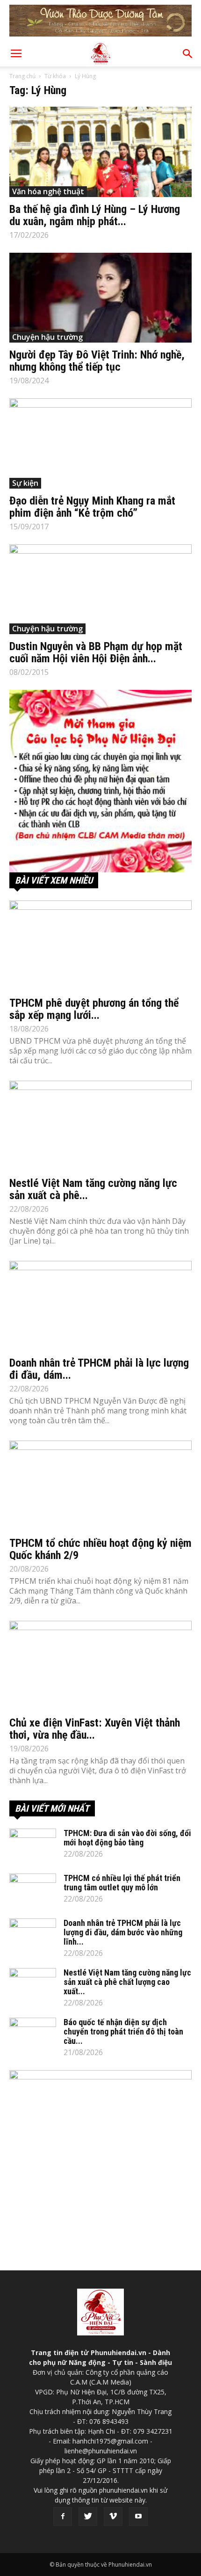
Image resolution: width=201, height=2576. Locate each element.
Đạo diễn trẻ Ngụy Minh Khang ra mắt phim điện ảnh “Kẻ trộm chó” (92, 507)
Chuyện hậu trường (47, 337)
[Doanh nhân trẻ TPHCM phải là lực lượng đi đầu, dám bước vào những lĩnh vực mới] (100, 1306)
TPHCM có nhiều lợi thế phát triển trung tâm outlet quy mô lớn (122, 1883)
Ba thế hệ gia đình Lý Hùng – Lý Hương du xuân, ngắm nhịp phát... (95, 215)
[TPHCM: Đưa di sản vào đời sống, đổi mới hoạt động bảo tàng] (33, 1845)
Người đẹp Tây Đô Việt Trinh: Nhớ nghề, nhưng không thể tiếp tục (97, 361)
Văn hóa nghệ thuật (48, 191)
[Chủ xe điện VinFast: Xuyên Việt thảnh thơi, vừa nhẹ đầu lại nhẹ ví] (100, 1666)
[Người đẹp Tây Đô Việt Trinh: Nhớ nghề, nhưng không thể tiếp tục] (100, 298)
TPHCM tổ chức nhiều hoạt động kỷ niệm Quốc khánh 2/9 (100, 1549)
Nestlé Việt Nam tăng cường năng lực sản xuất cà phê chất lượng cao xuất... (127, 1982)
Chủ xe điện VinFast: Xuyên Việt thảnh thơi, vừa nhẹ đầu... (95, 1729)
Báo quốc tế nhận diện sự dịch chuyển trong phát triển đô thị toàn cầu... (123, 2031)
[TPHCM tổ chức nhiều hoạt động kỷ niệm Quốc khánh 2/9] (100, 1486)
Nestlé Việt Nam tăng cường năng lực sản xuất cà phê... (93, 1189)
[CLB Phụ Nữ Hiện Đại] (100, 781)
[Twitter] (88, 2517)
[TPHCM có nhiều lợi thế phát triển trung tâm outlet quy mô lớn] (33, 1890)
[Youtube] (138, 2517)
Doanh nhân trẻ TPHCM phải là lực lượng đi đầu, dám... (99, 1369)
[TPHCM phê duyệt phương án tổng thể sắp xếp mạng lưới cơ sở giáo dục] (100, 946)
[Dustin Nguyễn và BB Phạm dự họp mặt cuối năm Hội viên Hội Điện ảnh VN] (100, 589)
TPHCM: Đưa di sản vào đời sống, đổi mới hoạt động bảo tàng (127, 1838)
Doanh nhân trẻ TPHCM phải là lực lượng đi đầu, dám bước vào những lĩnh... (123, 1932)
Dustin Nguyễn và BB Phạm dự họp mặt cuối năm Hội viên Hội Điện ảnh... (96, 652)
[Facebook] (63, 2517)
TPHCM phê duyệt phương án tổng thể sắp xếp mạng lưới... (94, 1009)
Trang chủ (22, 76)
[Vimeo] (113, 2517)
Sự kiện (25, 483)
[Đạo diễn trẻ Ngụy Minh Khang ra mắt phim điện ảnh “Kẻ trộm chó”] (100, 443)
